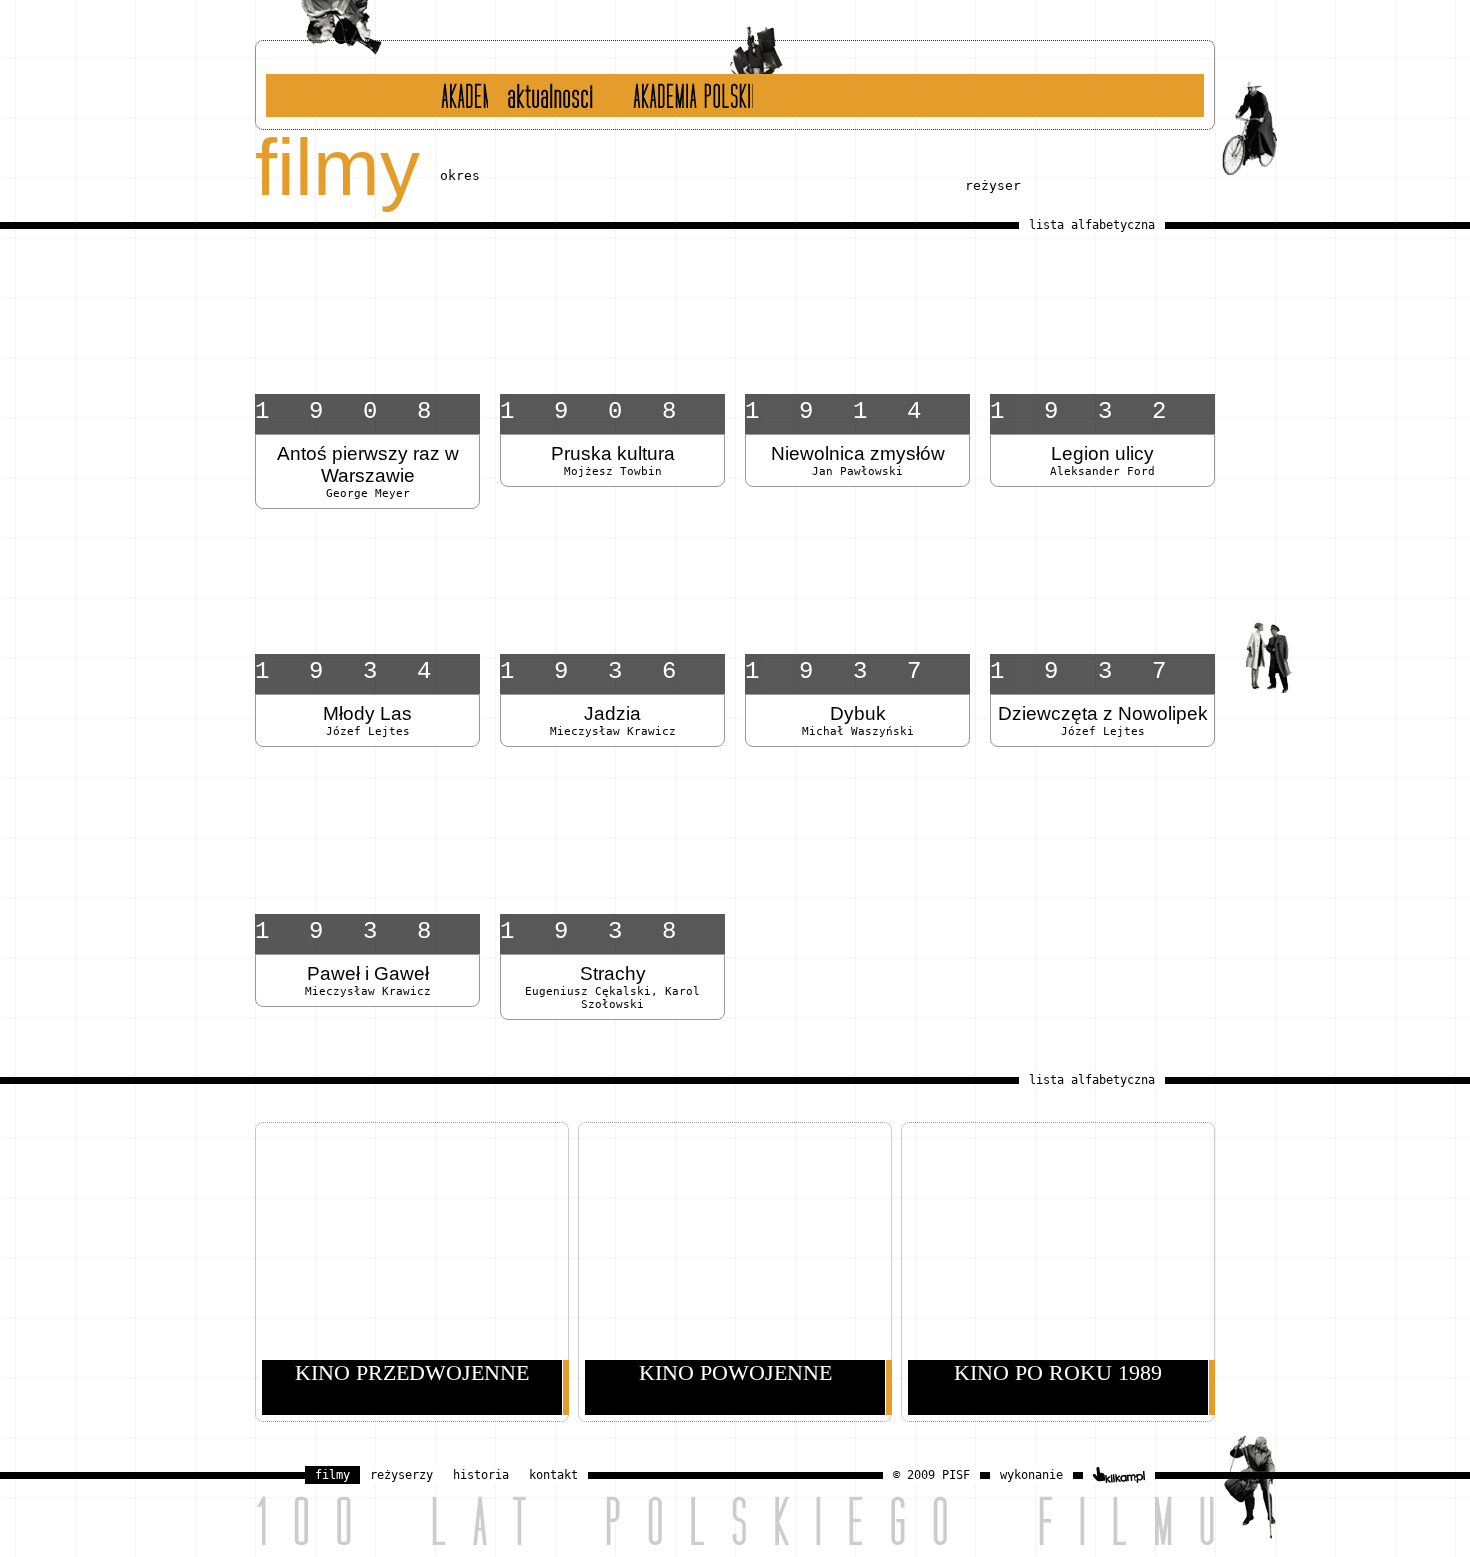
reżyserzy (401, 1475)
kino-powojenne (707, 183)
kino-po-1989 (825, 183)
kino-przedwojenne (565, 183)
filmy (332, 1475)
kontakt (553, 1475)
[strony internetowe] (1119, 1475)
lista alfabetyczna (1092, 225)
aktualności (548, 95)
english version (680, 95)
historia (452, 95)
